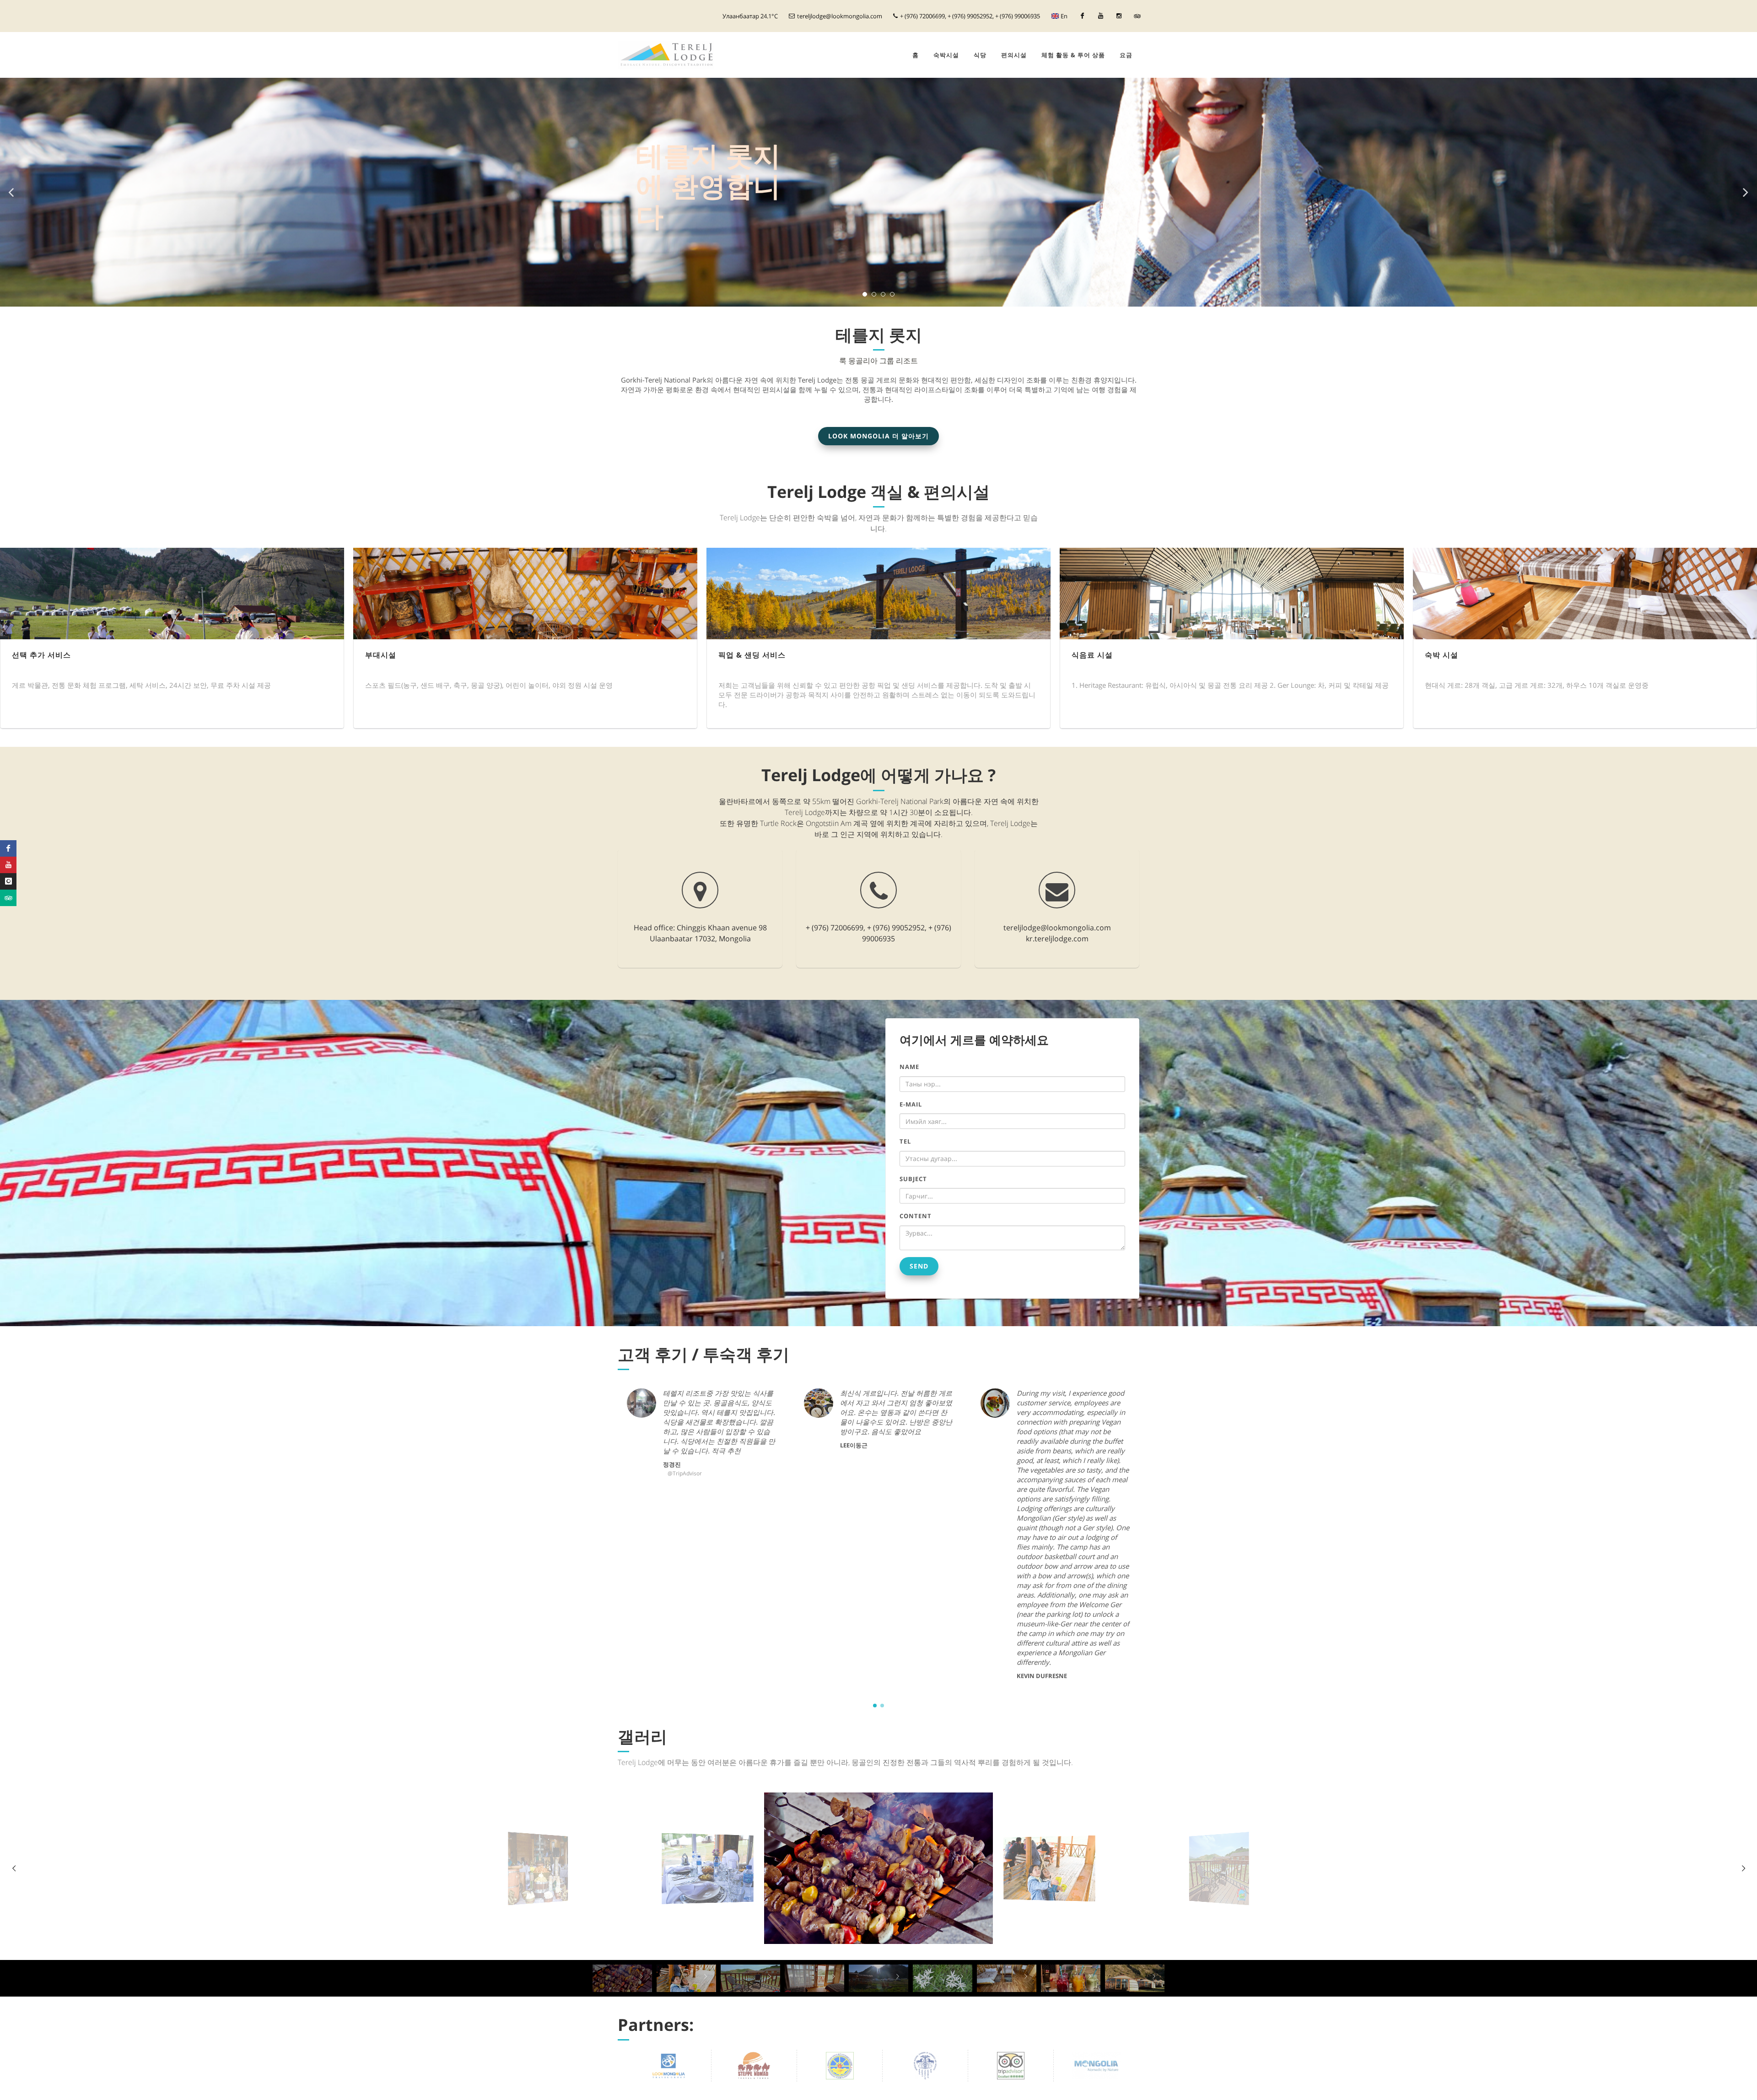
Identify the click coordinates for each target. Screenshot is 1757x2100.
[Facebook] (1082, 16)
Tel (905, 1141)
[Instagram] (1119, 16)
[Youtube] (1100, 16)
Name (909, 1067)
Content (916, 1216)
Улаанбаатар (750, 16)
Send (919, 1266)
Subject (913, 1179)
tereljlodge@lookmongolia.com (840, 16)
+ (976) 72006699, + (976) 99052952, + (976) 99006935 (969, 16)
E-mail (911, 1104)
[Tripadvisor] (1137, 16)
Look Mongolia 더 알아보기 (878, 436)
